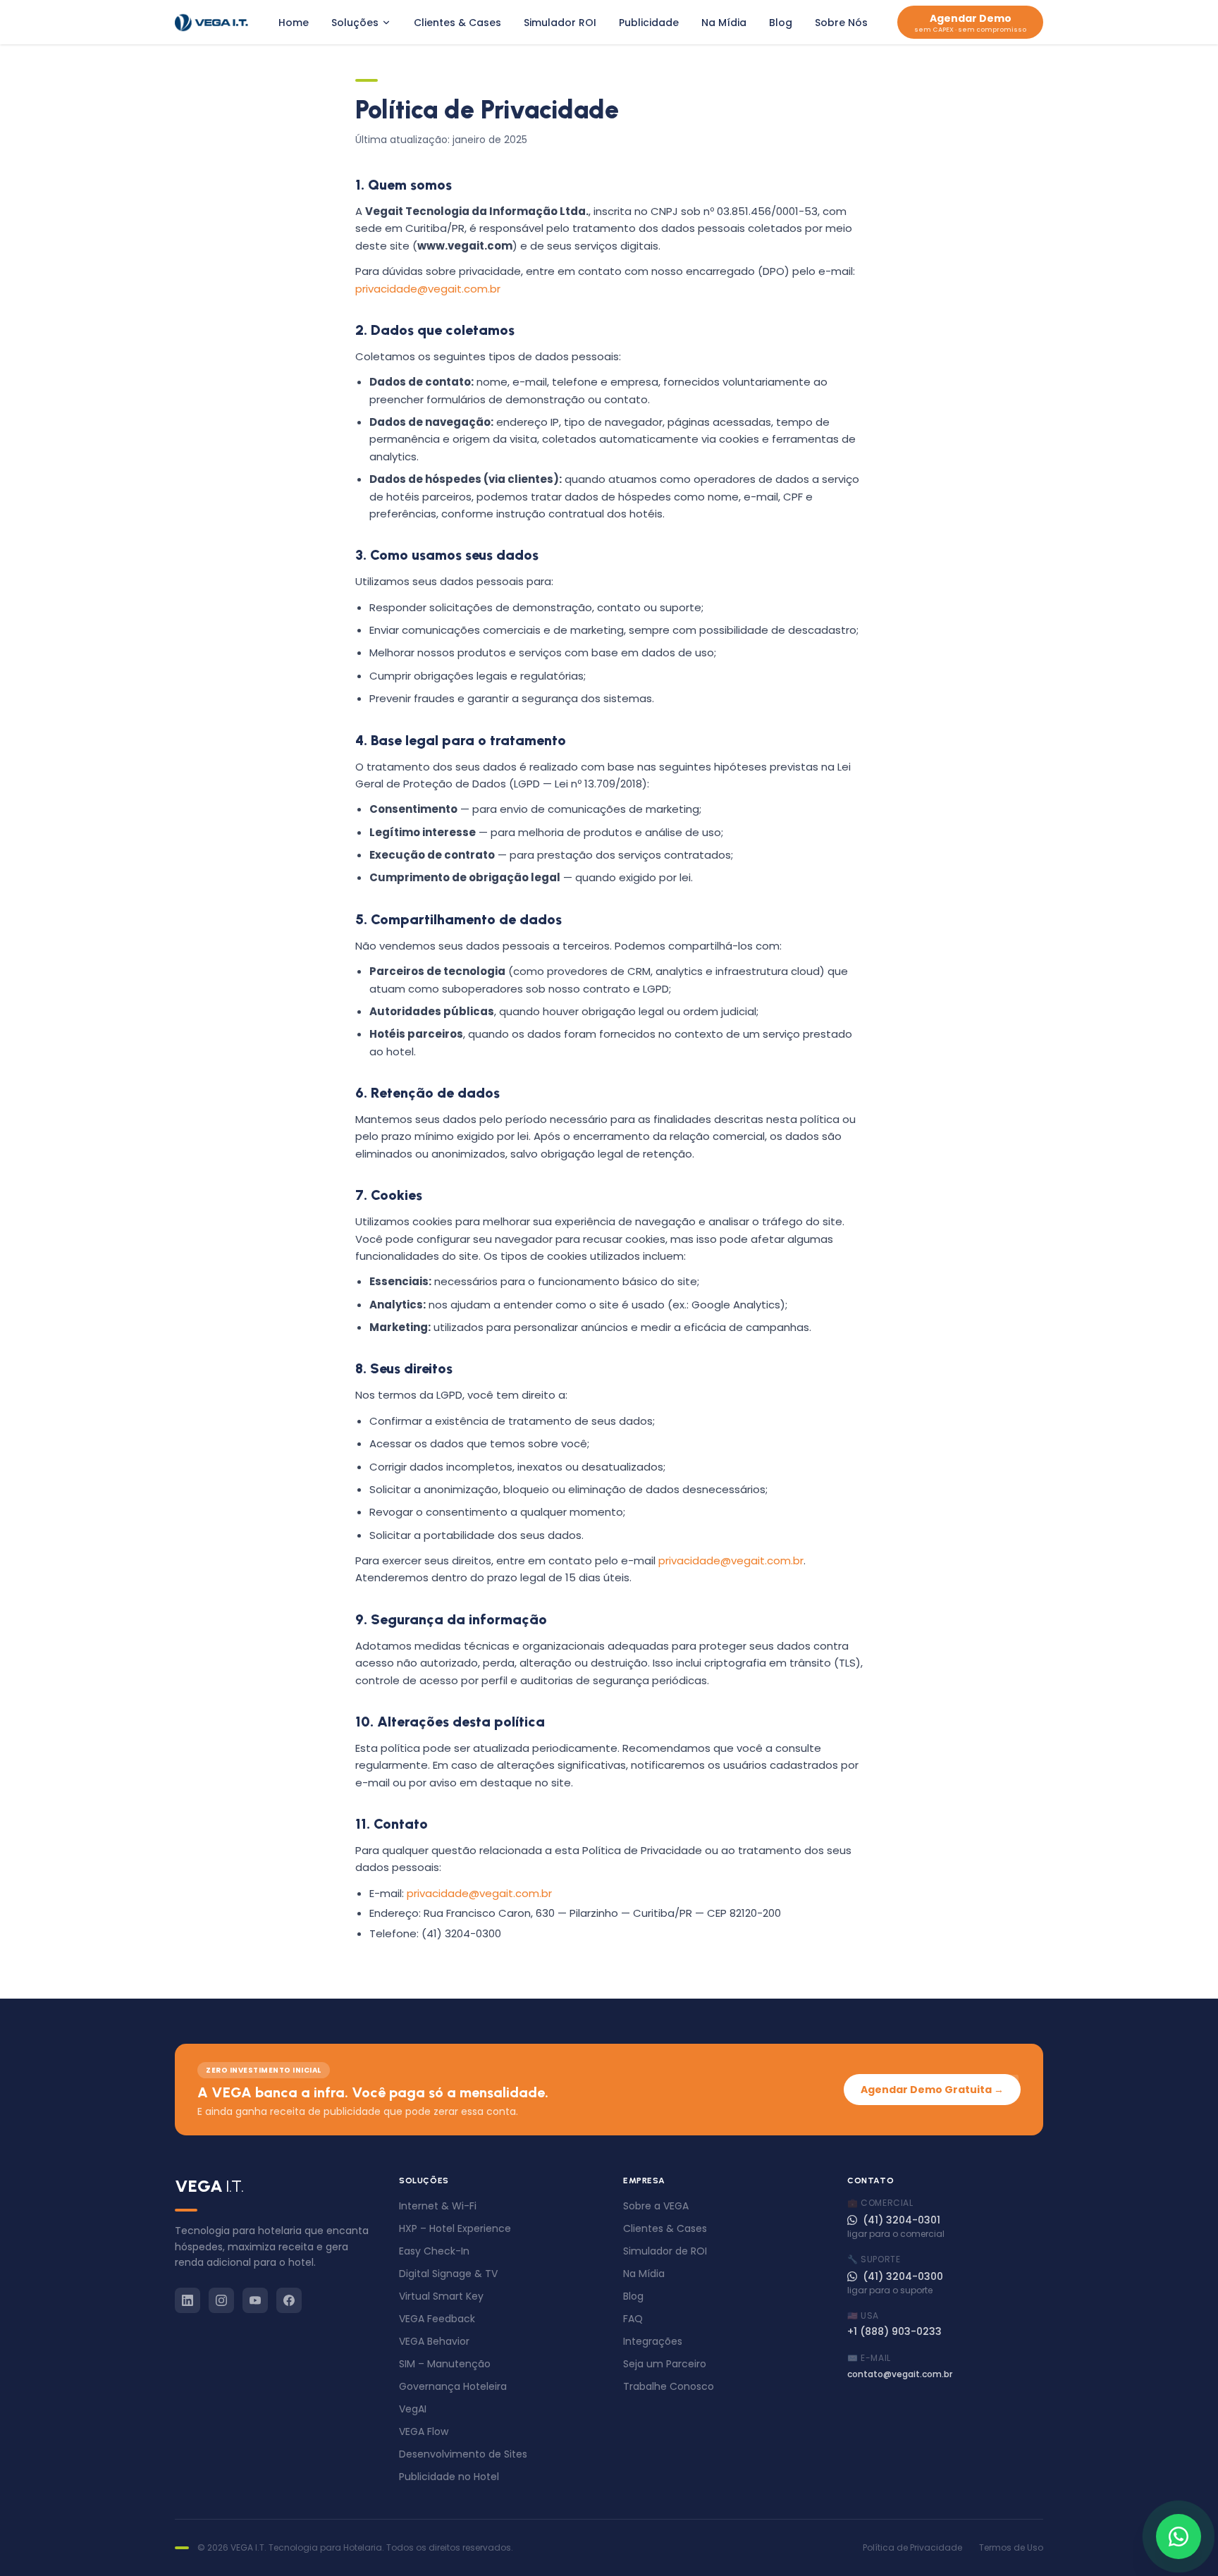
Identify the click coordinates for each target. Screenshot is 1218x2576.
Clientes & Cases (457, 23)
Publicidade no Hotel (449, 2477)
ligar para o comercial (896, 2234)
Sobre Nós (841, 23)
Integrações (653, 2341)
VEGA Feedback (437, 2319)
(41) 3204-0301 (902, 2220)
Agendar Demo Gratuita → (932, 2090)
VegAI (413, 2409)
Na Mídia (724, 23)
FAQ (633, 2319)
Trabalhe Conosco (669, 2386)
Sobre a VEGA (656, 2206)
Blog (781, 23)
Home (294, 23)
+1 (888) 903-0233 (894, 2331)
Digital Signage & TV (448, 2274)
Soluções (355, 23)
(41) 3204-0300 (903, 2276)
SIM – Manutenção (445, 2364)
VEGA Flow (424, 2431)
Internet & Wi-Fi (438, 2206)
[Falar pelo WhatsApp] (1179, 2537)
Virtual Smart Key (441, 2296)
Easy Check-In (434, 2251)
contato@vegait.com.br (900, 2374)
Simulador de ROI (665, 2251)
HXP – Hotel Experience (455, 2228)
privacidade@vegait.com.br (428, 289)
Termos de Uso (1011, 2548)
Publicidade (649, 23)
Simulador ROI (560, 23)
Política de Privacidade (912, 2548)
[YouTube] (255, 2300)
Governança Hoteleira (453, 2386)
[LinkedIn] (187, 2300)
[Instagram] (221, 2300)
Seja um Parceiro (665, 2364)
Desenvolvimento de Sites (463, 2454)
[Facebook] (289, 2300)
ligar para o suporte (890, 2290)
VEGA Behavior (434, 2341)
